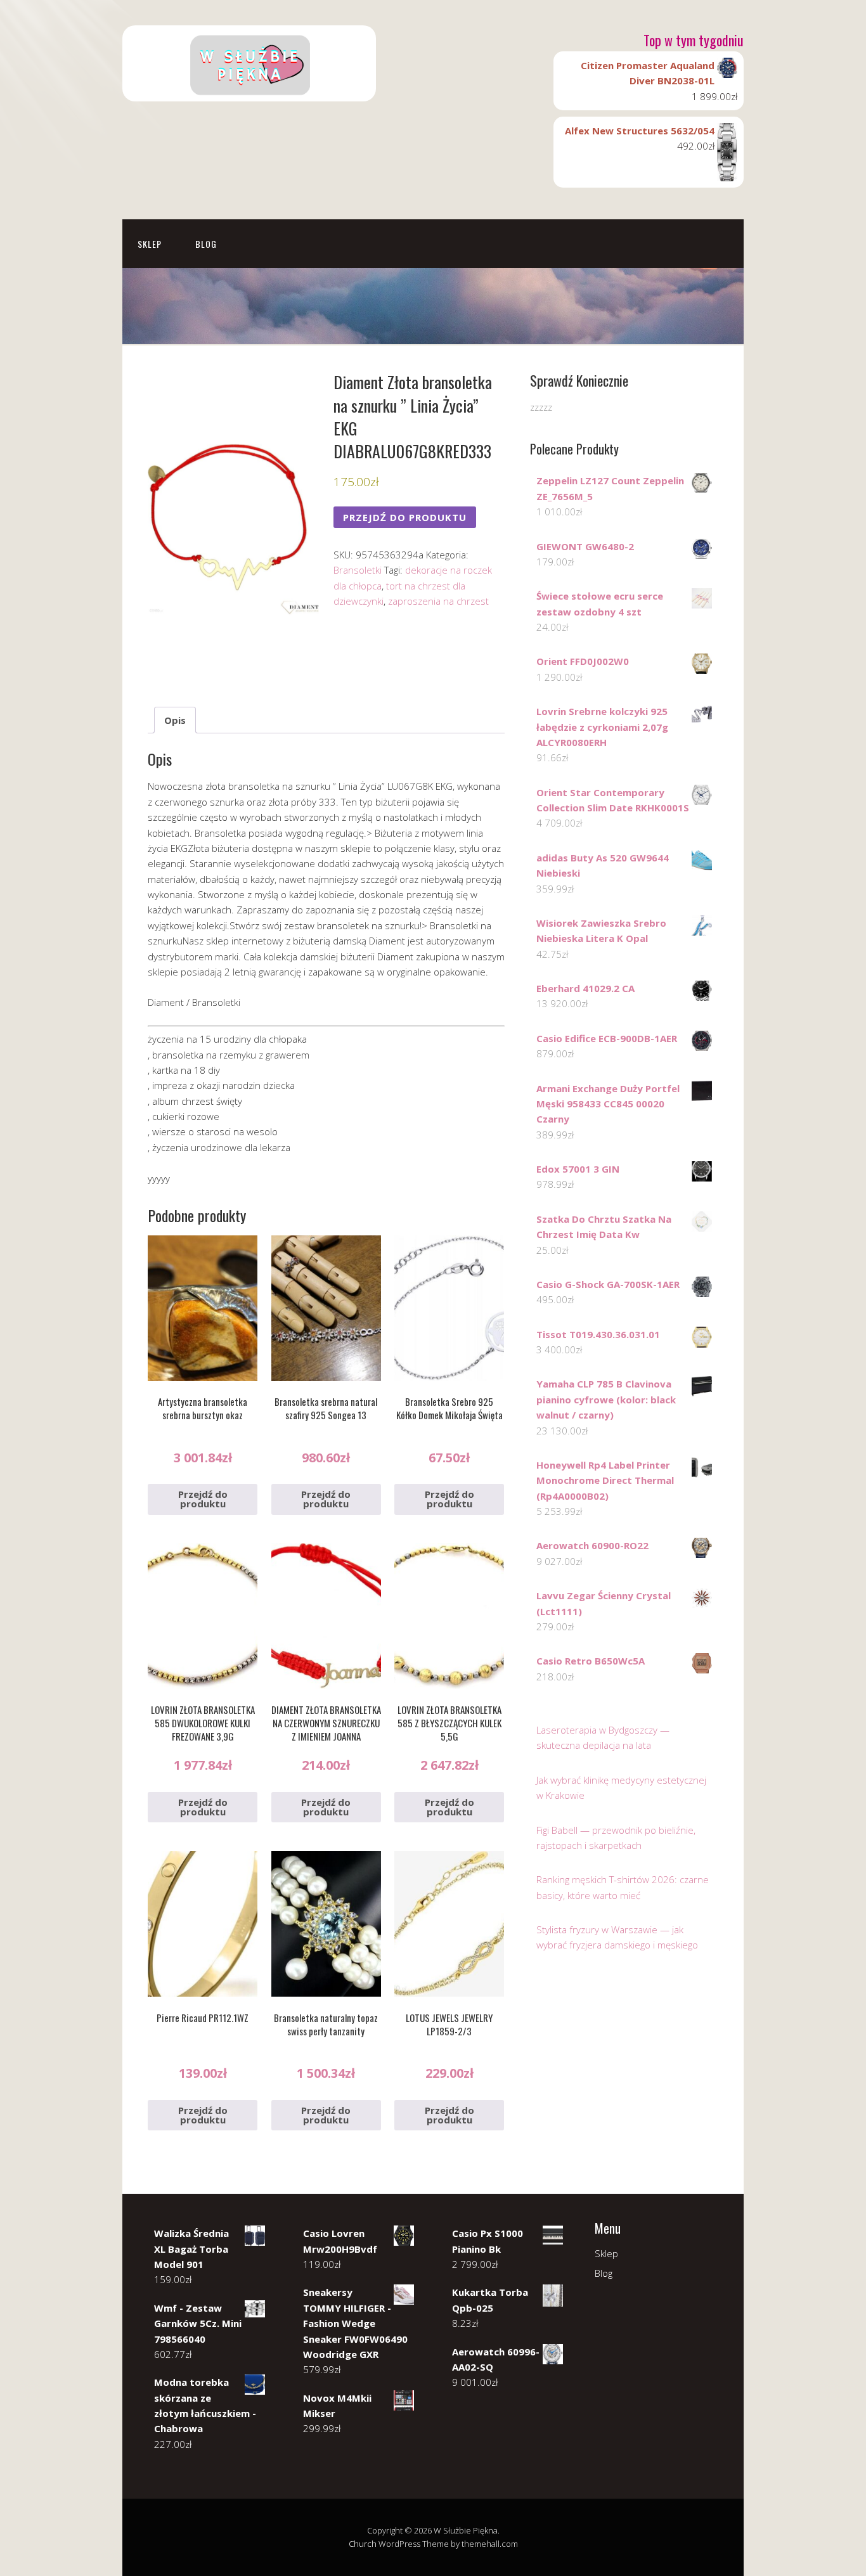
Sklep (150, 244)
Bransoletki (358, 570)
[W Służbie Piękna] (249, 90)
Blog (206, 244)
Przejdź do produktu (405, 517)
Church (363, 2544)
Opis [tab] (175, 720)
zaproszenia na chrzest (438, 601)
